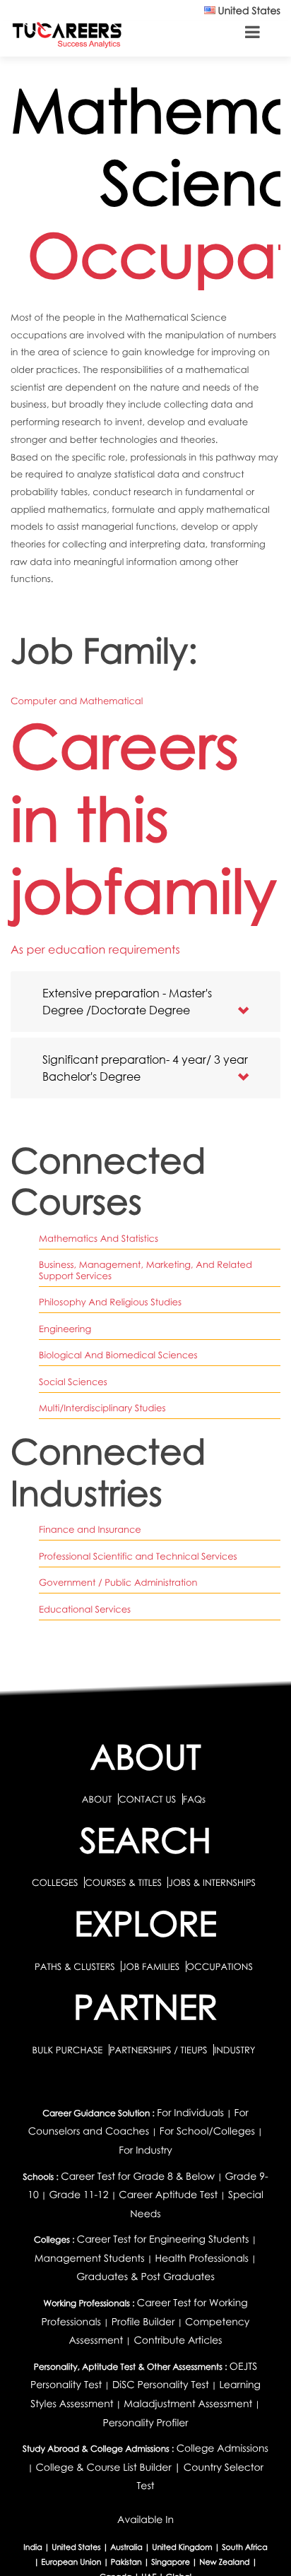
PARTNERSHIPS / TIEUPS (160, 2050)
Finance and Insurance (90, 1529)
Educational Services (85, 1609)
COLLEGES (55, 1882)
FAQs (194, 1799)
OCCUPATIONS (220, 1966)
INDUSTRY (234, 2050)
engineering (65, 1329)
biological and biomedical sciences (118, 1355)
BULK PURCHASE (68, 2050)
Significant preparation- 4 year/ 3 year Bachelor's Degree (145, 1068)
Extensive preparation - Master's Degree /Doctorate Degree (127, 1001)
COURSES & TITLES (123, 1882)
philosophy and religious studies (110, 1302)
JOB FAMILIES (152, 1966)
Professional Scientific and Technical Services (138, 1556)
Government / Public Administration (118, 1582)
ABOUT (97, 1799)
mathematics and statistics (99, 1238)
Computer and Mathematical (77, 701)
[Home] (67, 34)
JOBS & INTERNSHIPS (212, 1882)
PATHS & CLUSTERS (76, 1966)
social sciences (73, 1382)
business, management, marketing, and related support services (145, 1270)
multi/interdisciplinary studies (102, 1408)
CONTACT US (147, 1799)
